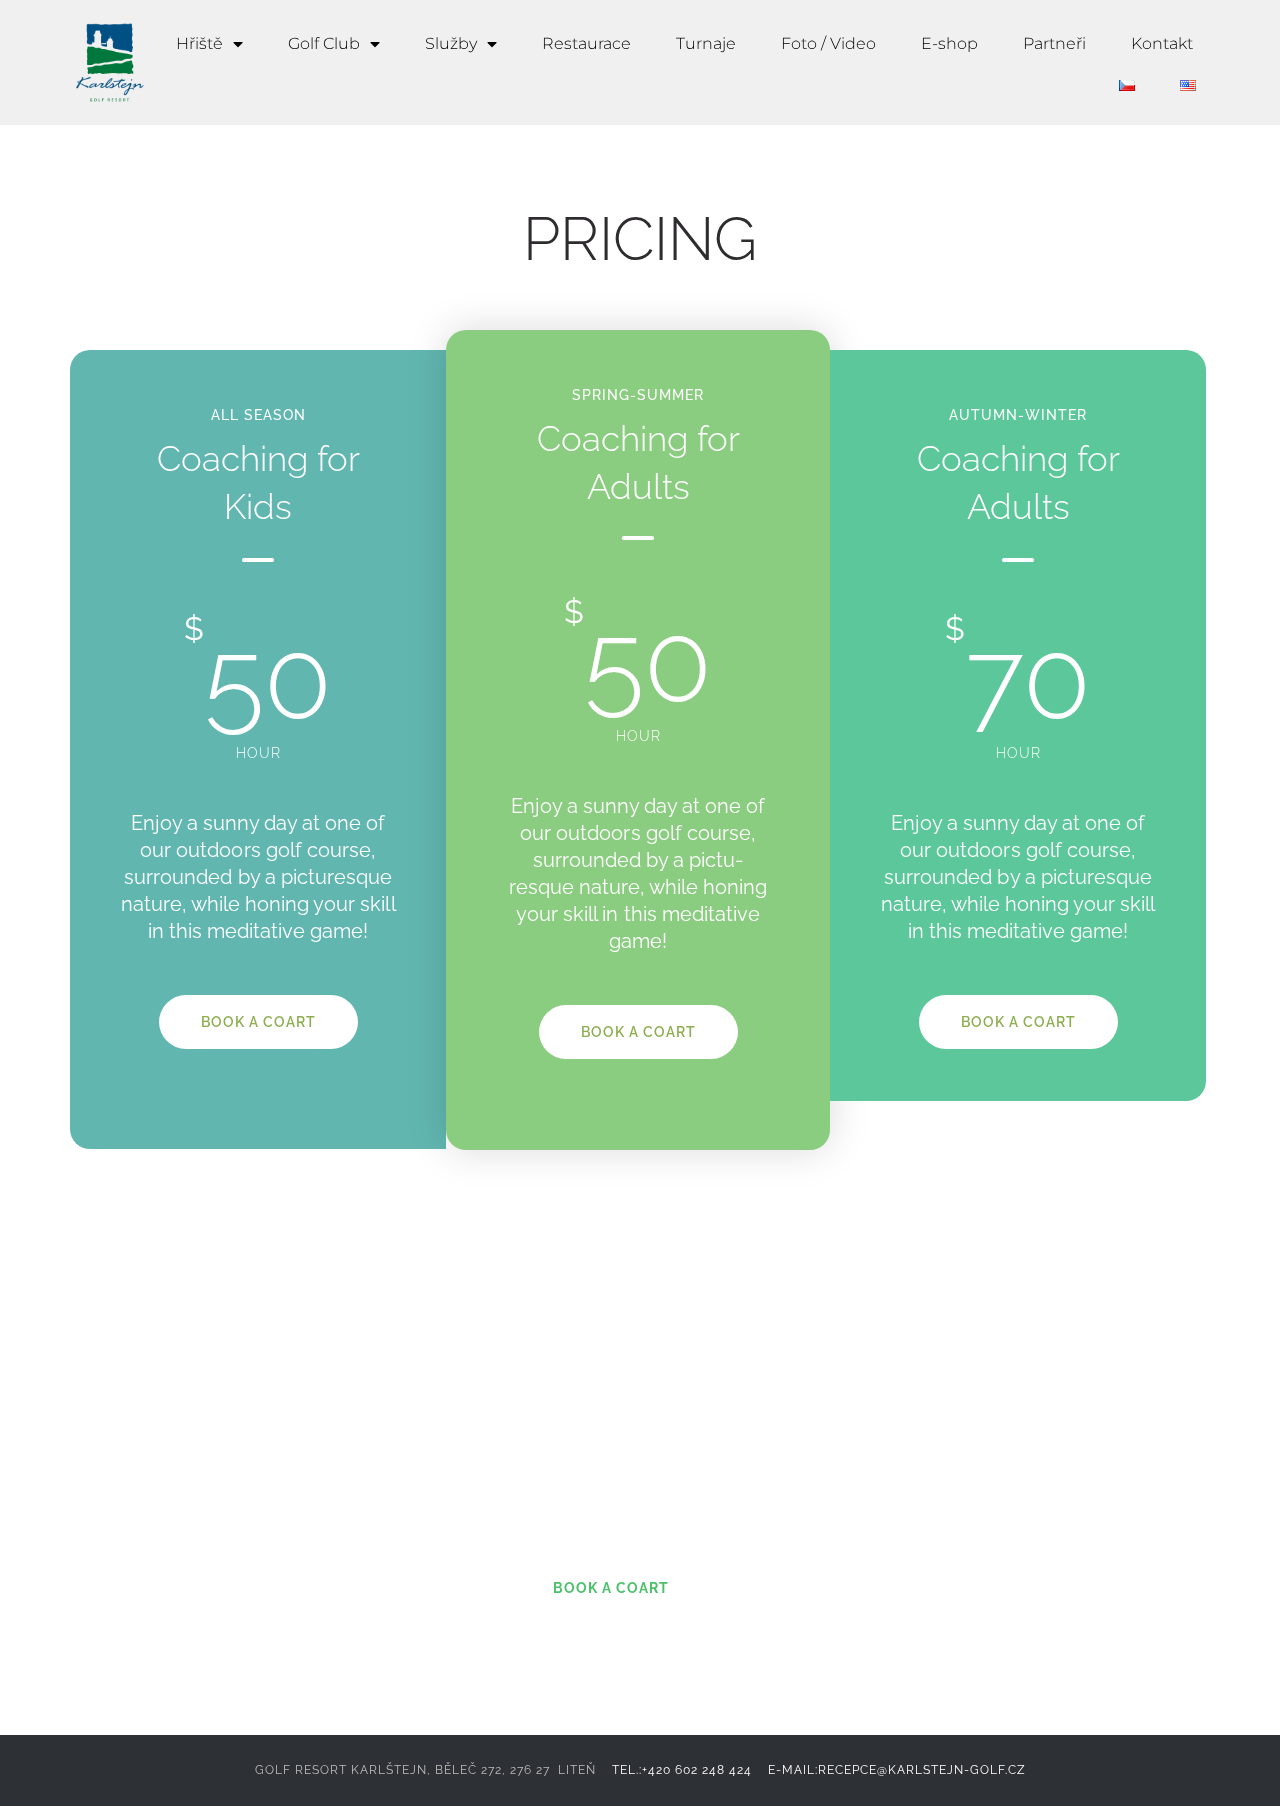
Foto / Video (828, 43)
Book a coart (258, 1022)
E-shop (949, 43)
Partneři (1054, 43)
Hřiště (199, 43)
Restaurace (586, 43)
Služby (451, 43)
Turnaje (706, 43)
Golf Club (324, 43)
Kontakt (1162, 43)
